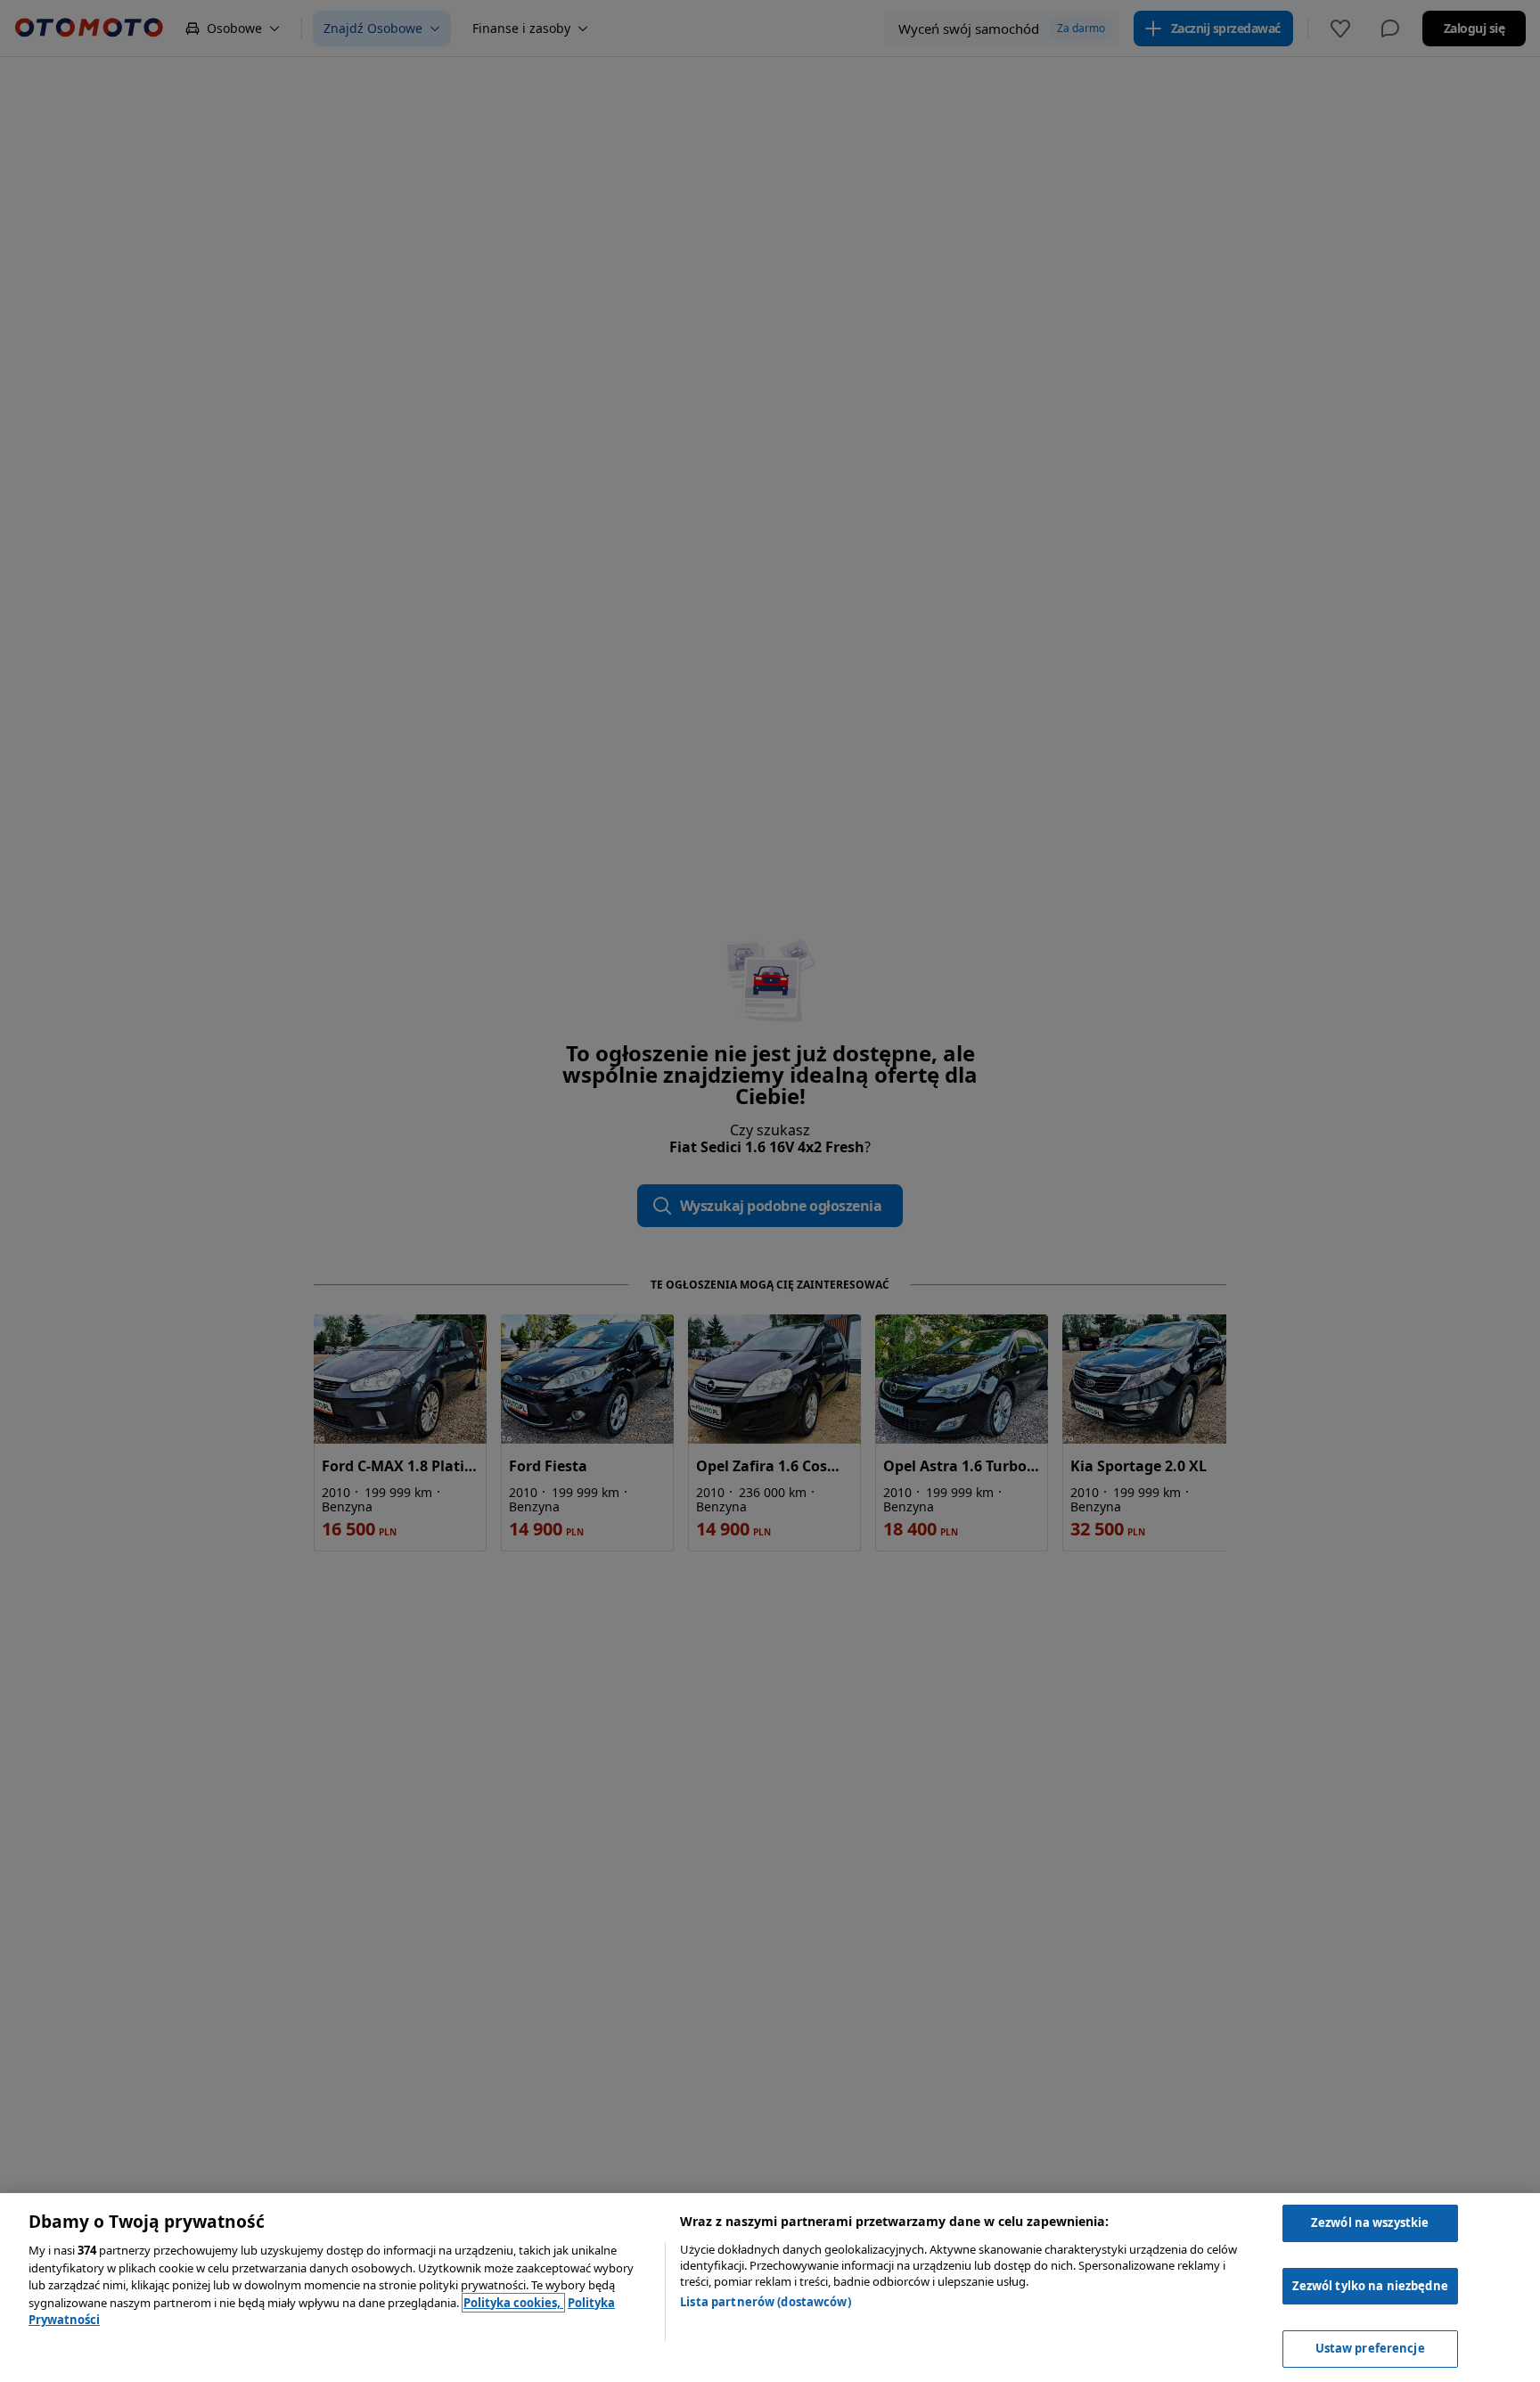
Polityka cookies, (513, 2303)
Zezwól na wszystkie (1370, 2222)
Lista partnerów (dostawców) (766, 2302)
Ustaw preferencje (1370, 2348)
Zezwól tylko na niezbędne (1370, 2286)
